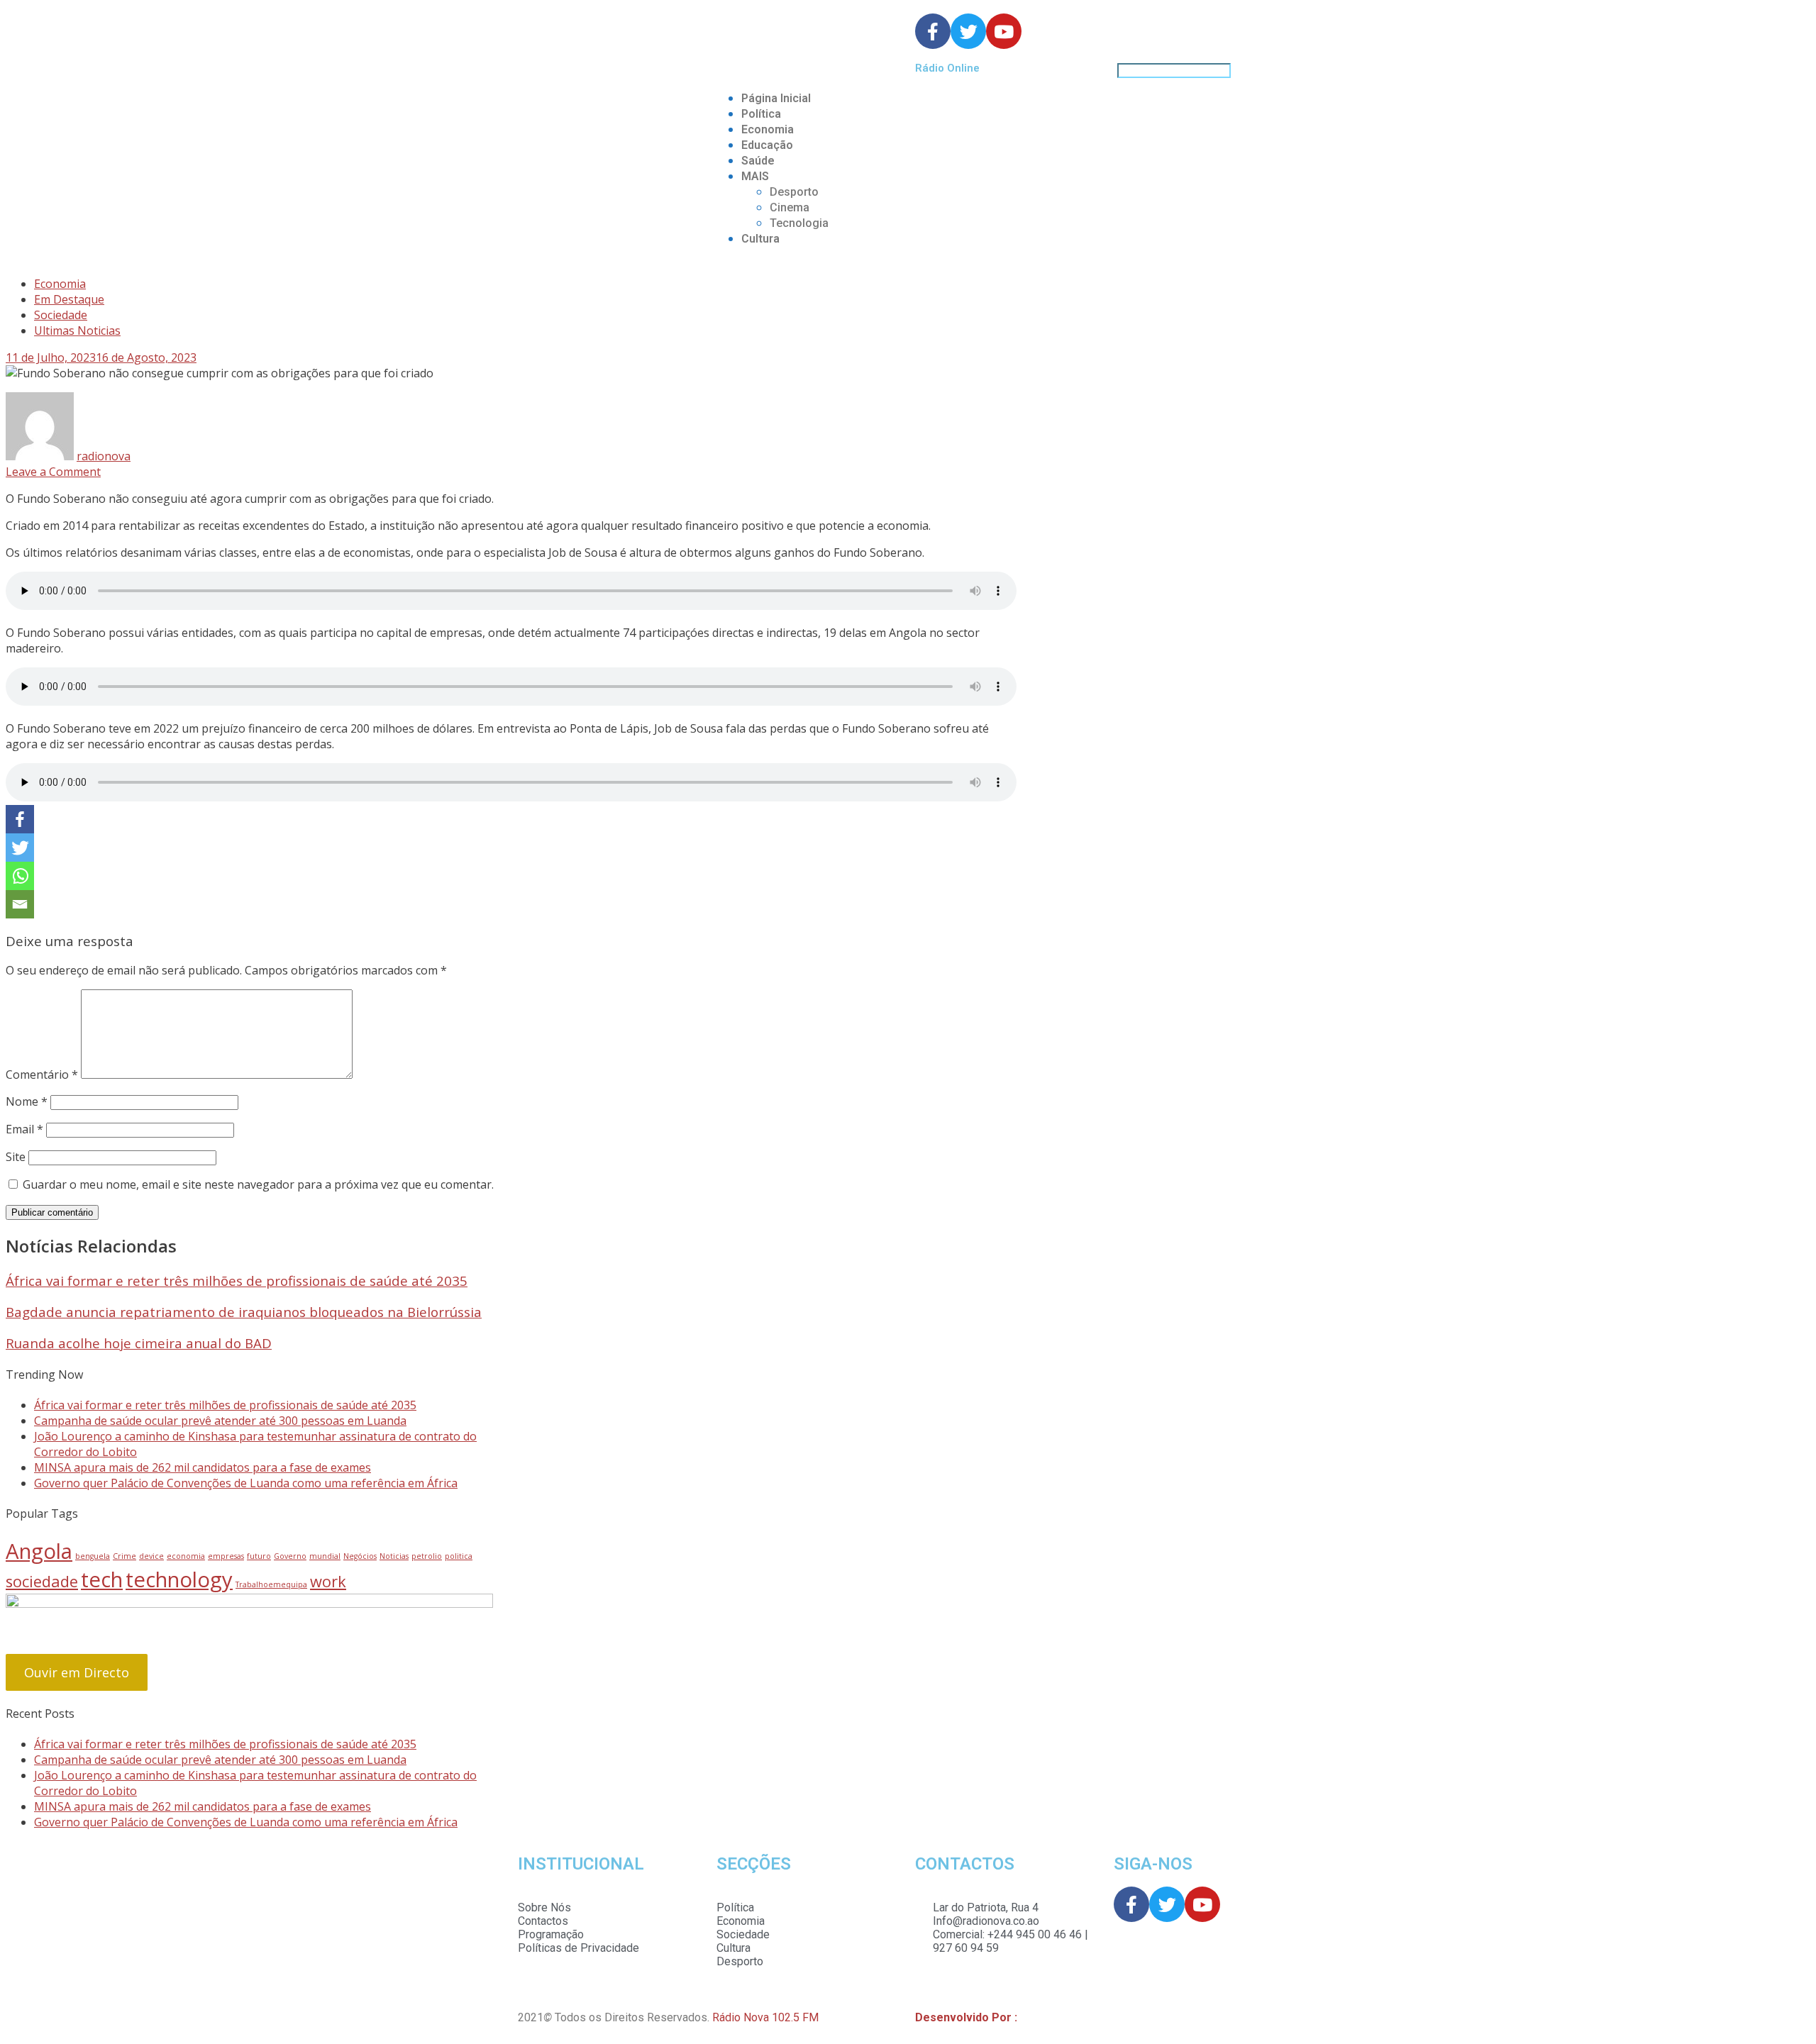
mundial (325, 1556)
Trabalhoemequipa (271, 1584)
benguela (93, 1556)
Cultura (760, 239)
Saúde (758, 161)
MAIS (755, 176)
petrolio (427, 1556)
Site (16, 1157)
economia (186, 1556)
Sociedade (61, 315)
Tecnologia (799, 223)
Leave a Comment (53, 472)
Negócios (360, 1556)
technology (179, 1579)
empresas (226, 1556)
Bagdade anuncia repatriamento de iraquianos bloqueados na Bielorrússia (244, 1312)
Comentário (42, 1074)
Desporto (794, 192)
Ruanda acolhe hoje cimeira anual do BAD (139, 1343)
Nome (27, 1101)
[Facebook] (20, 819)
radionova (104, 456)
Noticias (394, 1556)
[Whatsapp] (20, 876)
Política (761, 114)
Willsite (1039, 2017)
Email (24, 1129)
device (151, 1556)
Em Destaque (69, 299)
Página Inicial (776, 98)
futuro (259, 1556)
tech (102, 1579)
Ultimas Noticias (77, 331)
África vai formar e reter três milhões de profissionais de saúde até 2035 (237, 1281)
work (328, 1581)
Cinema (790, 207)
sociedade (42, 1581)
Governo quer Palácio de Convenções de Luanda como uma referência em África (246, 1483)
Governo (290, 1556)
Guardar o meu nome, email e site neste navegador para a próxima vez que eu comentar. (258, 1184)
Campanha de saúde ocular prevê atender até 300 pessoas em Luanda (220, 1421)
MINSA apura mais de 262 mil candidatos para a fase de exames (203, 1467)
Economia (768, 129)
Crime (124, 1556)
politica (459, 1556)
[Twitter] (20, 848)
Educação (767, 145)
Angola (39, 1551)
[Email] (20, 904)
